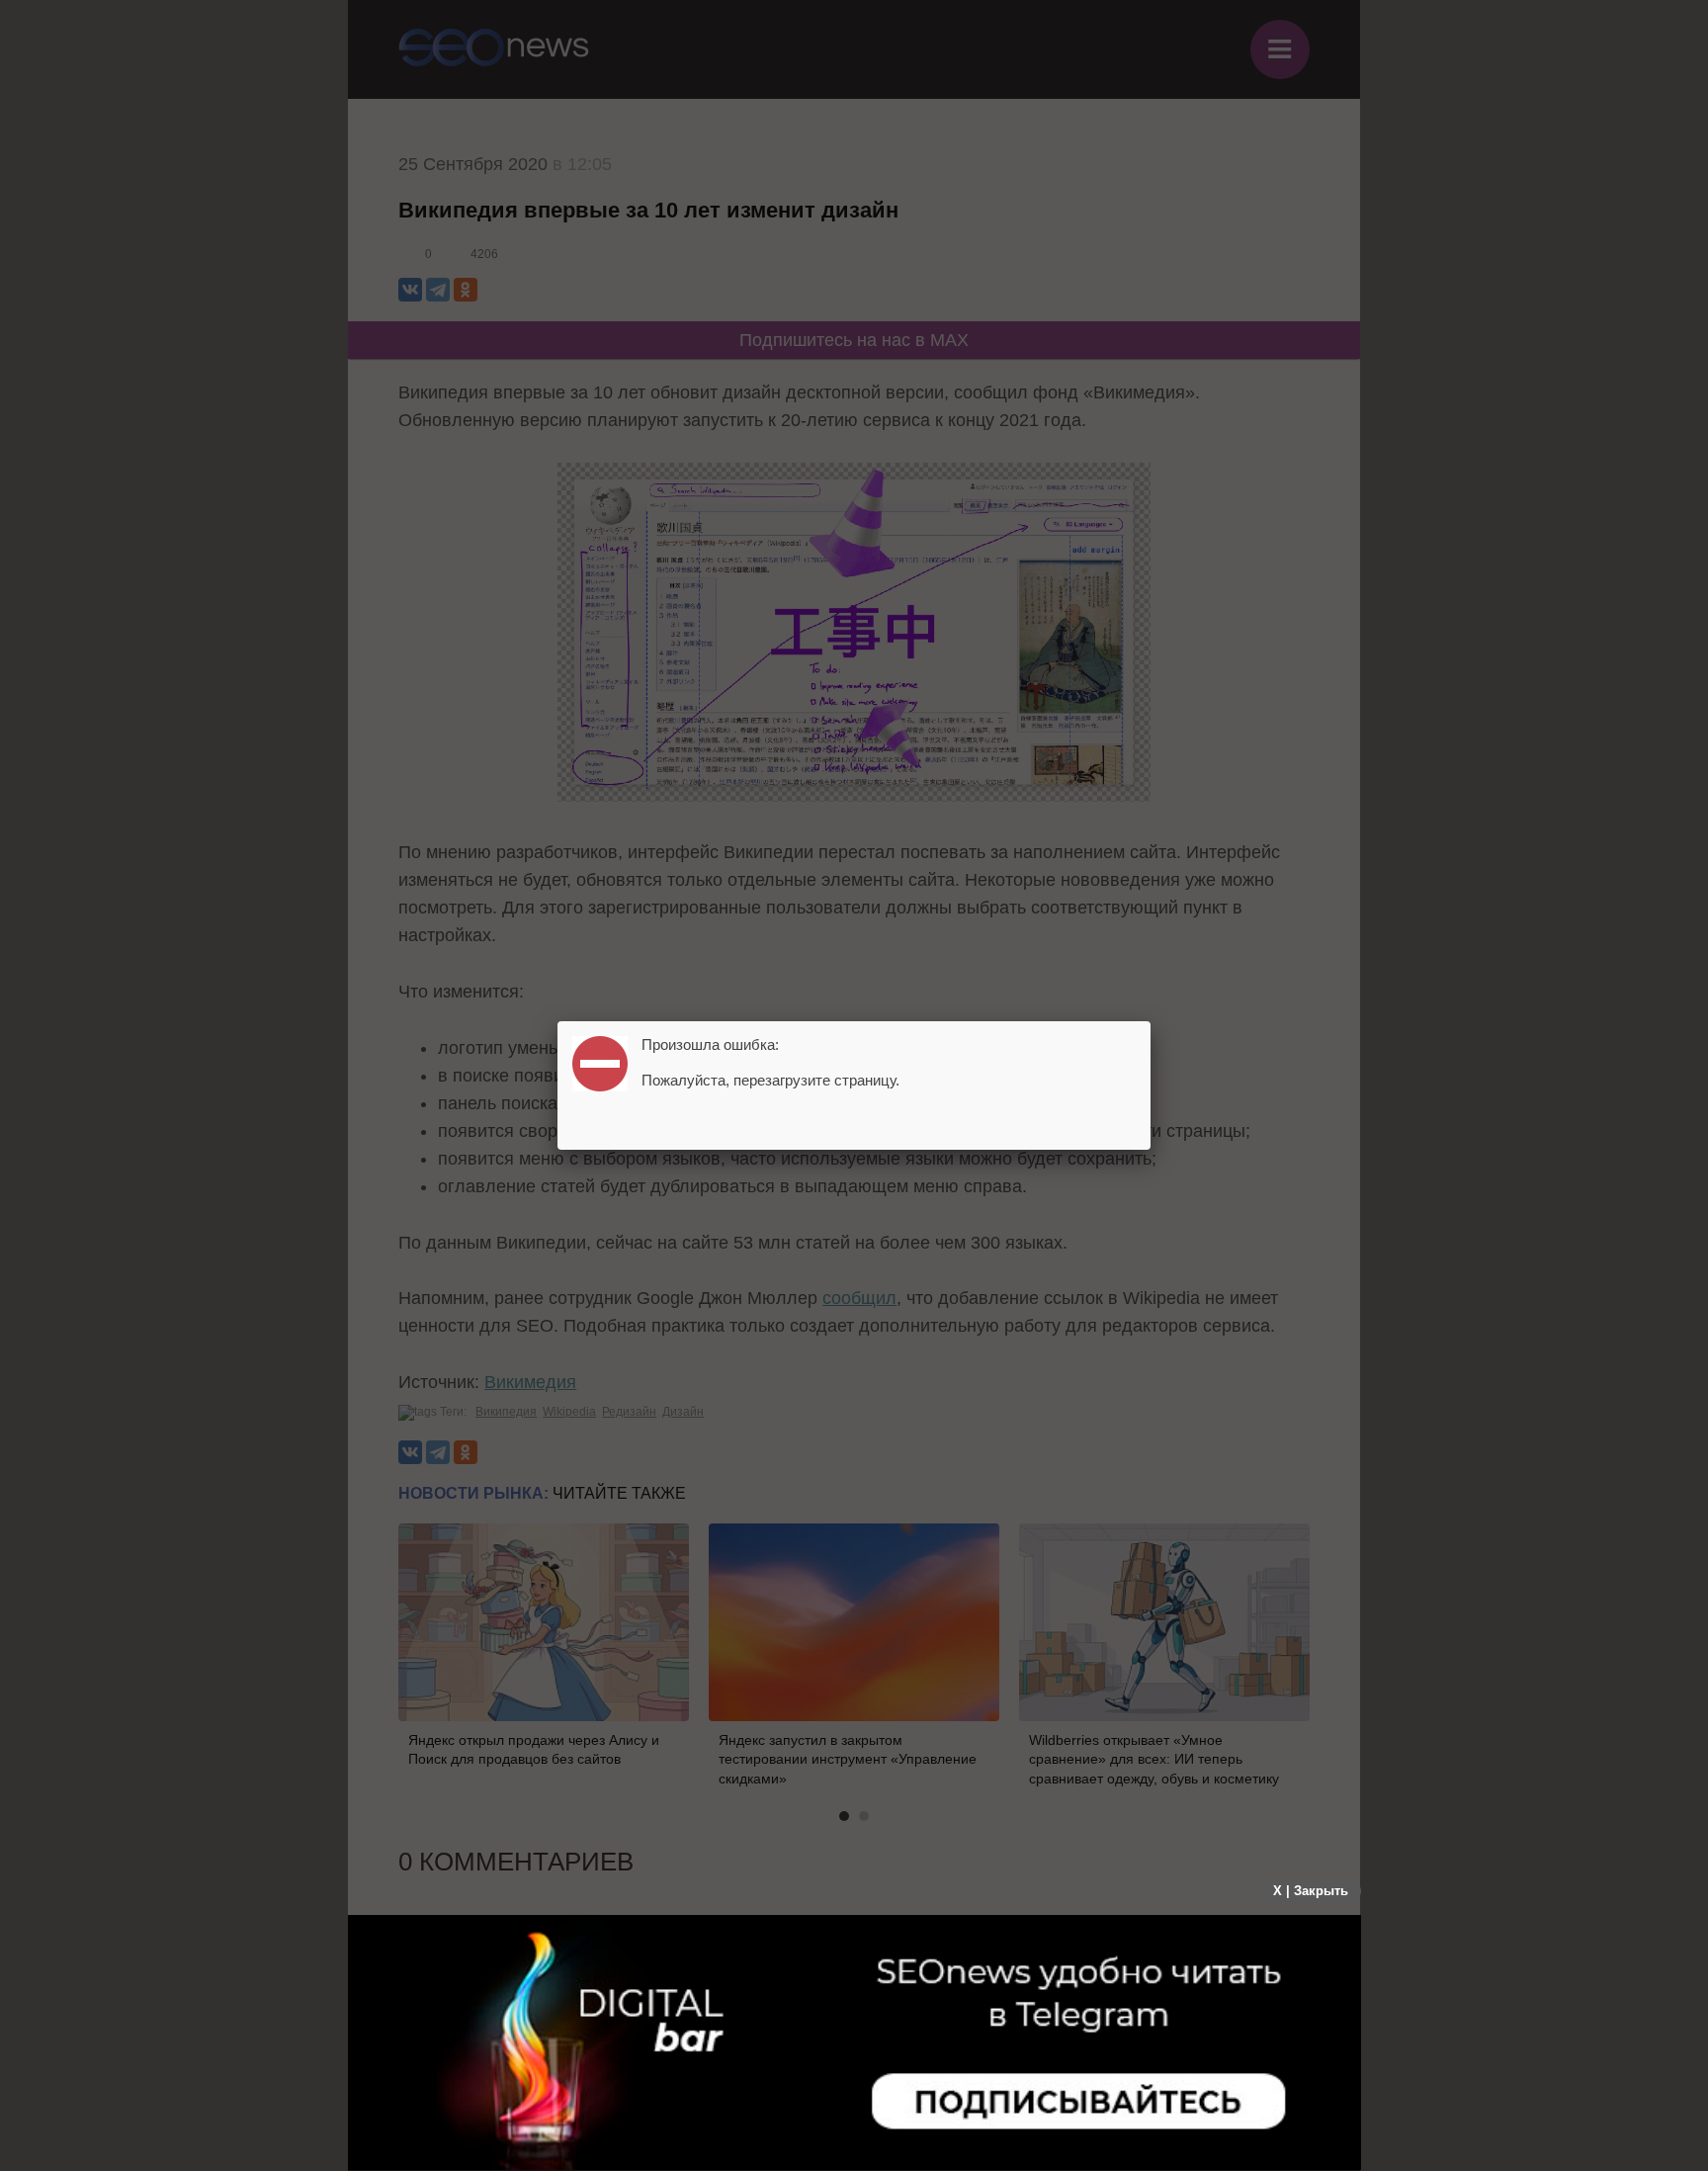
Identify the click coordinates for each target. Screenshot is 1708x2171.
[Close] (1151, 1021)
